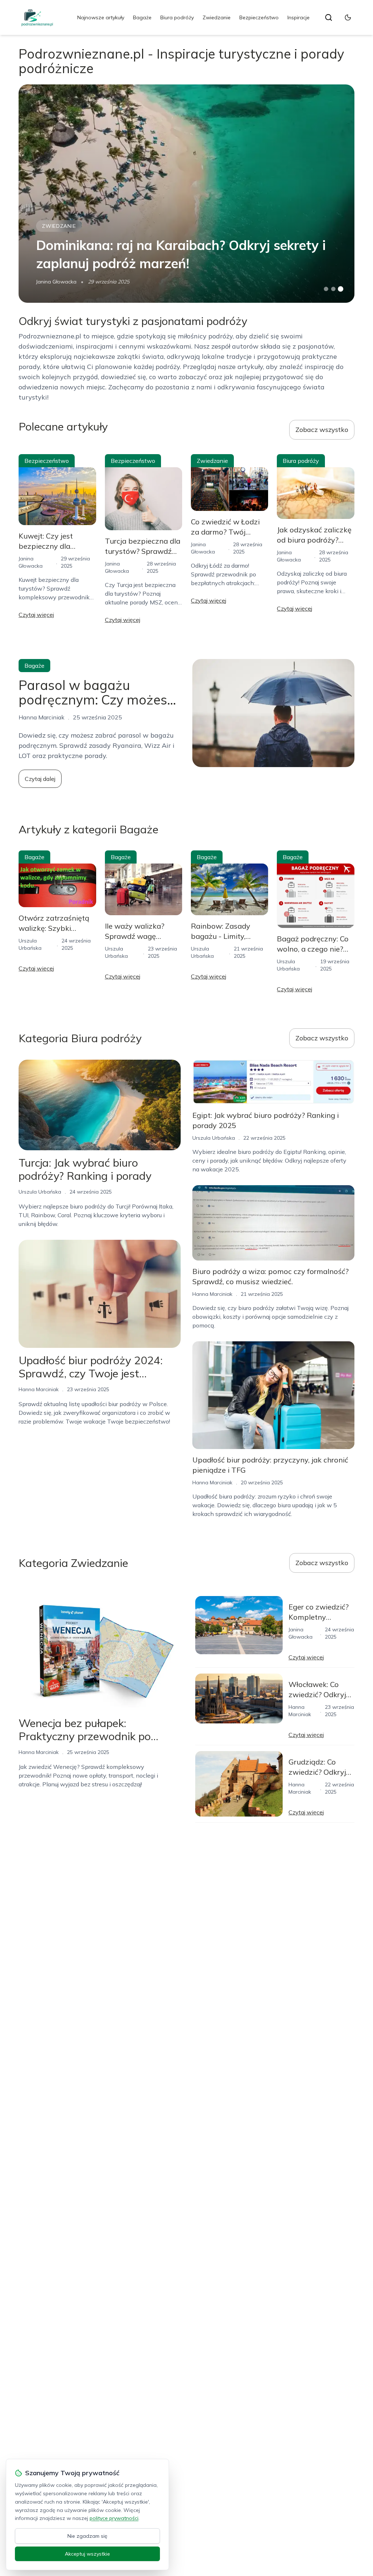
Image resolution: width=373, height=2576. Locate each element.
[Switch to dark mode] (348, 17)
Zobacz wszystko (322, 430)
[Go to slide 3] (340, 289)
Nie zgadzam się (87, 2536)
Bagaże (142, 17)
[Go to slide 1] (326, 289)
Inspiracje (299, 17)
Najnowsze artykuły (101, 17)
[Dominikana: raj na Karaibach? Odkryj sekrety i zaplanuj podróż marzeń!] (186, 194)
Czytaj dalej (40, 779)
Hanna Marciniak (39, 1389)
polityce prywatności (114, 2518)
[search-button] (329, 17)
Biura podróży (177, 17)
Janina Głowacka (56, 282)
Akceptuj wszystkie (87, 2554)
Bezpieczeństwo (259, 17)
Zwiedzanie (217, 17)
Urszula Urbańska (40, 1192)
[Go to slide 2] (333, 289)
